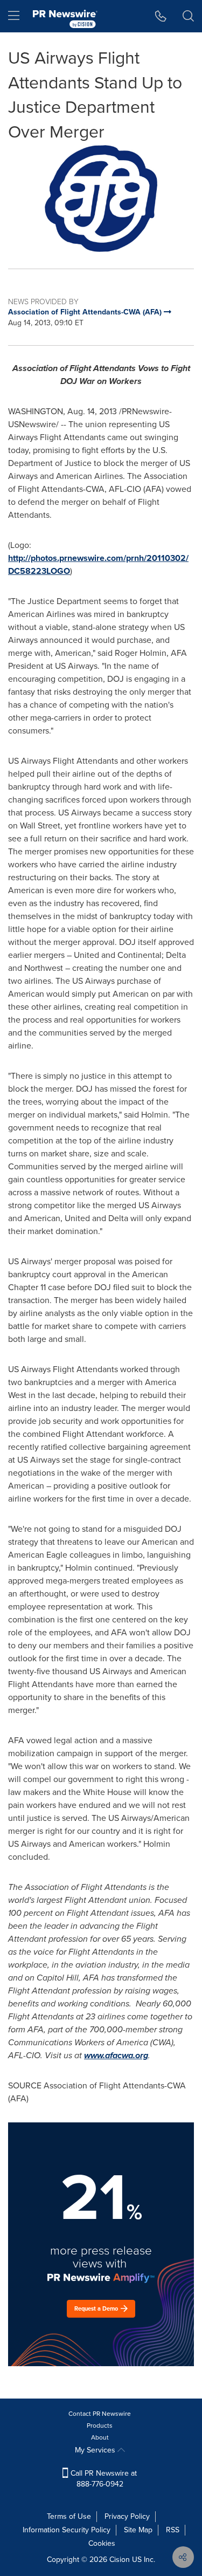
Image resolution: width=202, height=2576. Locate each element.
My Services (96, 2450)
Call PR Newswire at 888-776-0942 (103, 2479)
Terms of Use (69, 2516)
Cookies (102, 2543)
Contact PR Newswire (100, 2414)
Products (100, 2426)
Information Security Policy (67, 2530)
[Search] (188, 16)
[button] (101, 198)
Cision (120, 2560)
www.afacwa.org (116, 2055)
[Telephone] (161, 16)
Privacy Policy (127, 2516)
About (100, 2437)
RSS (173, 2530)
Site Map (138, 2530)
